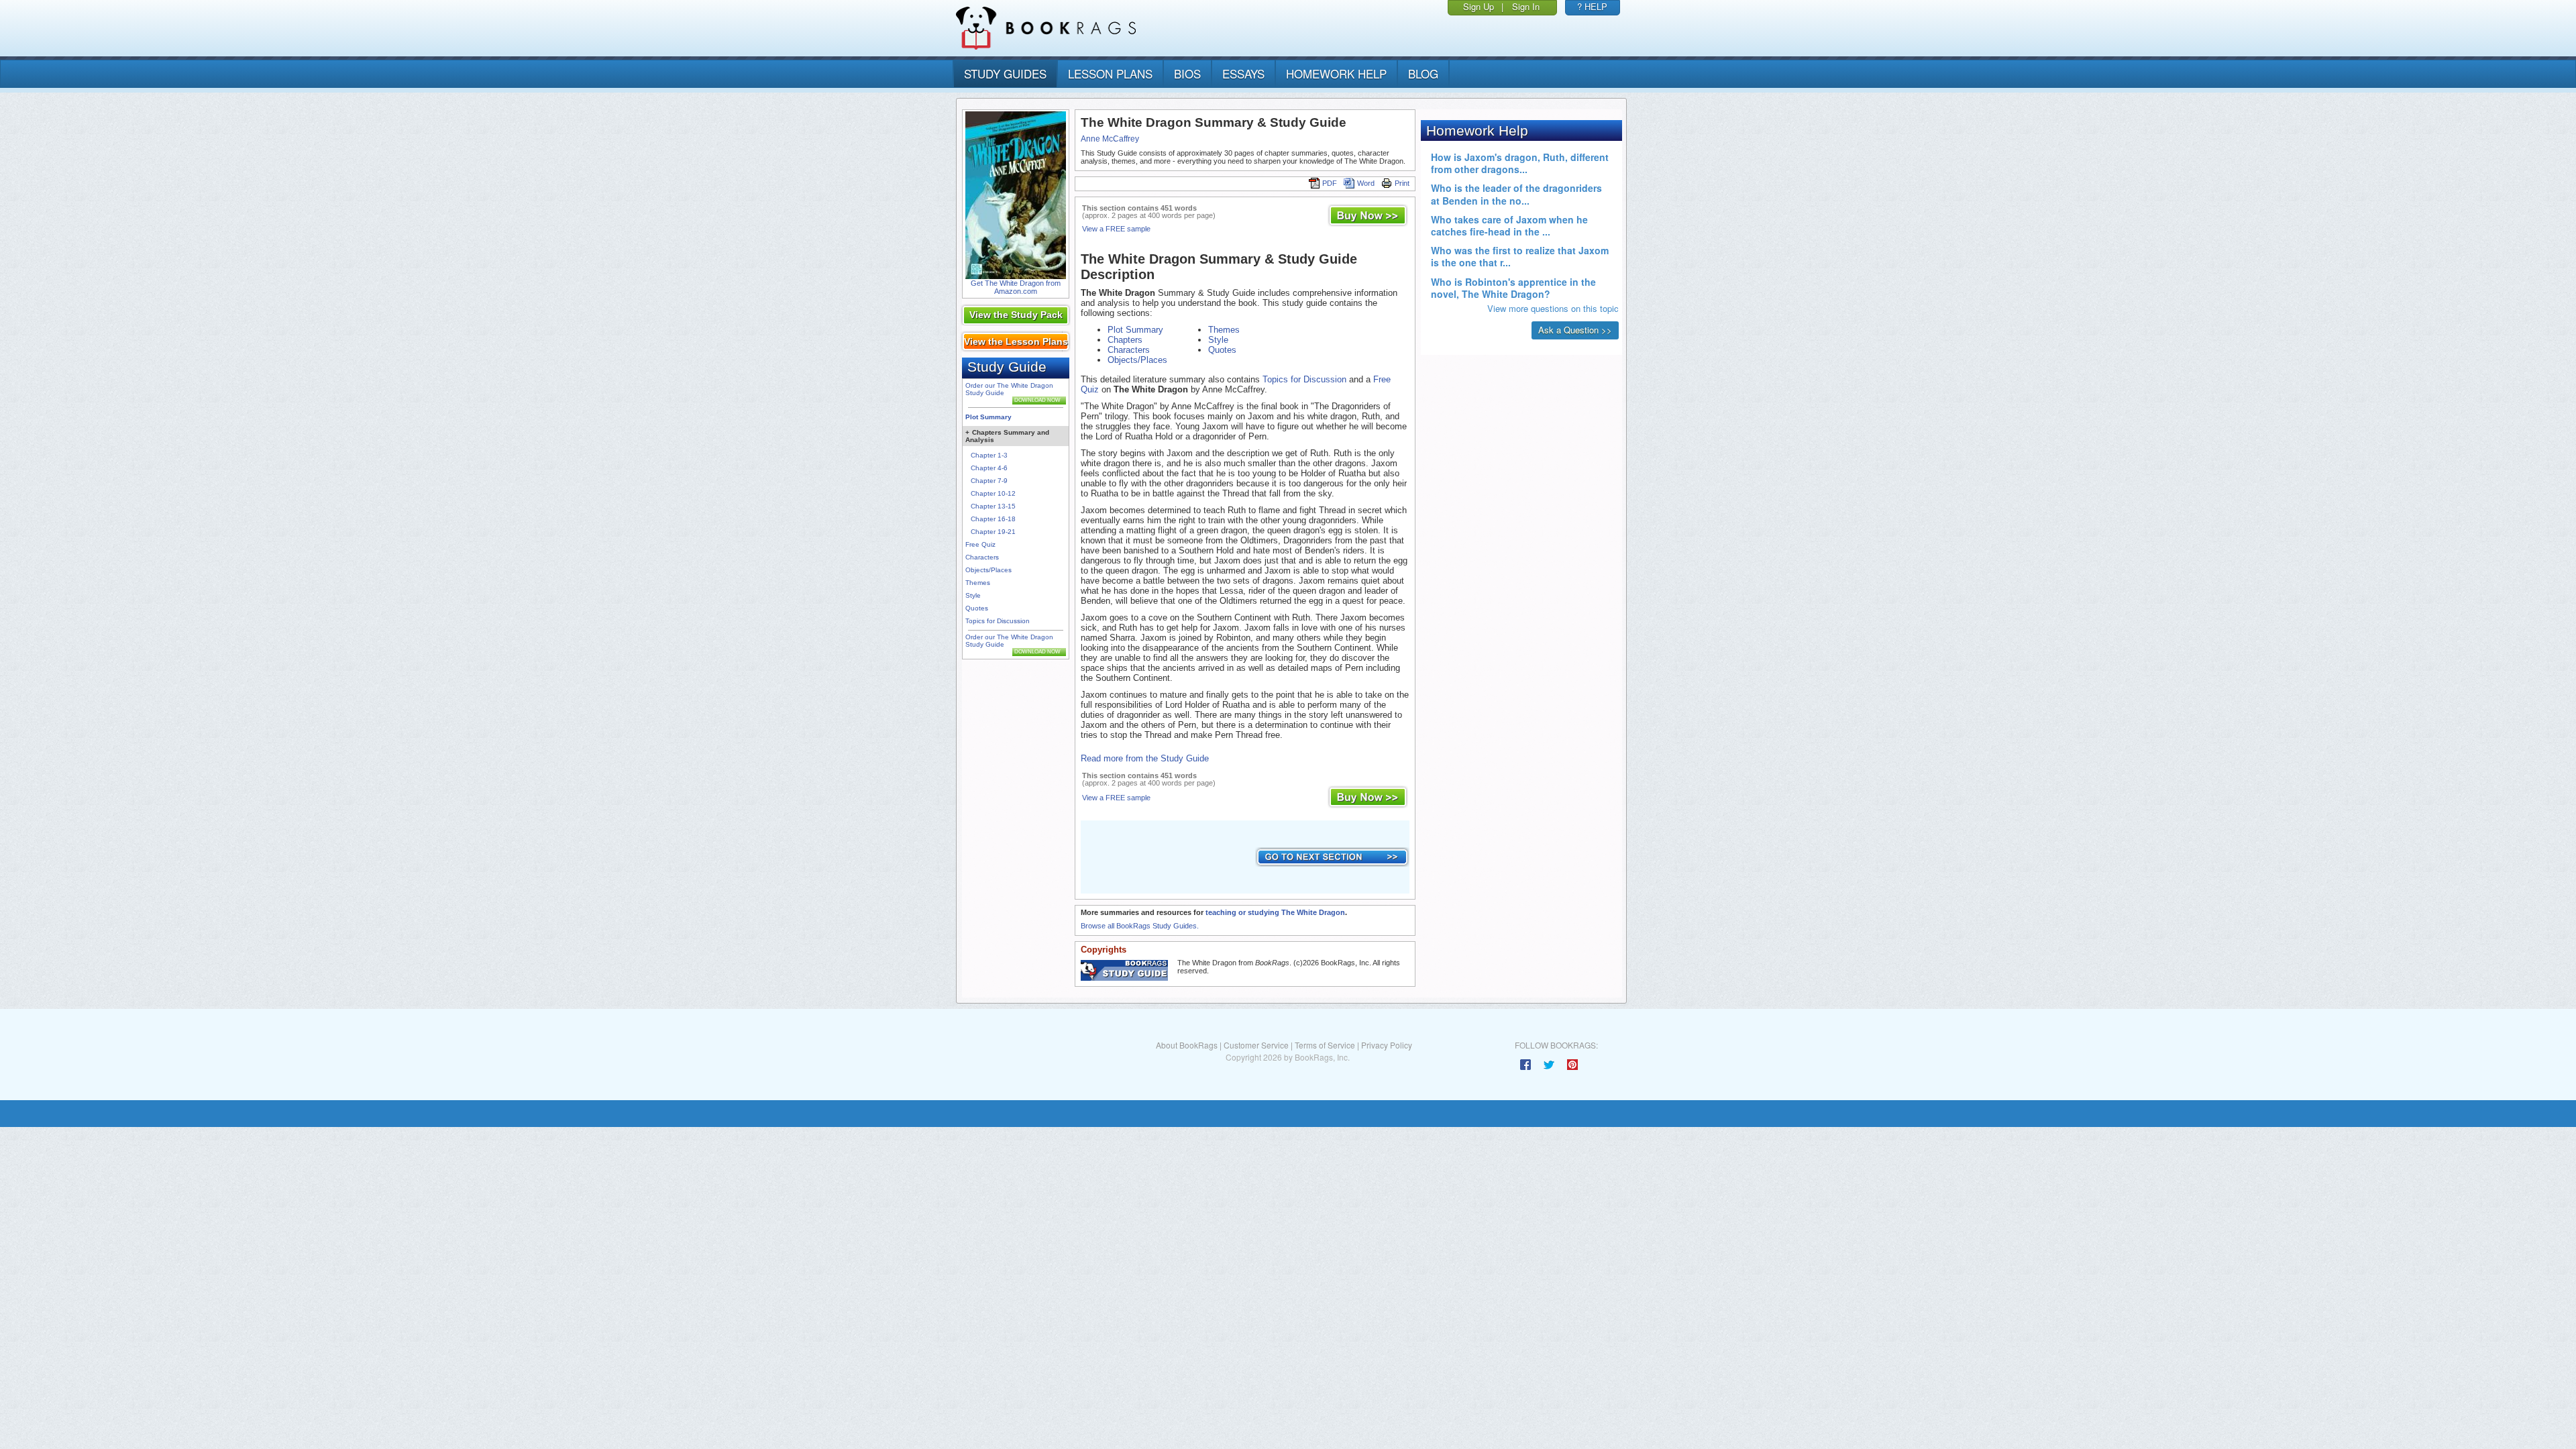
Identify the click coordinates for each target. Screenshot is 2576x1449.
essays (1243, 73)
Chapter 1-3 (989, 455)
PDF (1330, 183)
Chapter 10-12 (993, 493)
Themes (978, 583)
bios (1187, 73)
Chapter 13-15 (993, 506)
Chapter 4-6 (989, 468)
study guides (1005, 73)
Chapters (1125, 340)
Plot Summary (988, 417)
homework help (1336, 73)
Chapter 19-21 (993, 532)
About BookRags (1187, 1045)
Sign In (1526, 6)
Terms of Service (1325, 1045)
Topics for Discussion (998, 621)
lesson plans (1110, 73)
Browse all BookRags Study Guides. (1140, 926)
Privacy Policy (1387, 1045)
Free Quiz (980, 544)
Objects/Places (988, 570)
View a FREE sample (1116, 229)
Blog (1423, 73)
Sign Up (1479, 6)
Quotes (977, 608)
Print (1402, 183)
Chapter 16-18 (993, 519)
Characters (982, 557)
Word (1366, 183)
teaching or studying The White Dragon (1275, 912)
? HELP (1592, 6)
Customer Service (1256, 1045)
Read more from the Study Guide (1145, 758)
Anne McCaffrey (1110, 139)
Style (973, 595)
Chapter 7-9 (989, 481)
